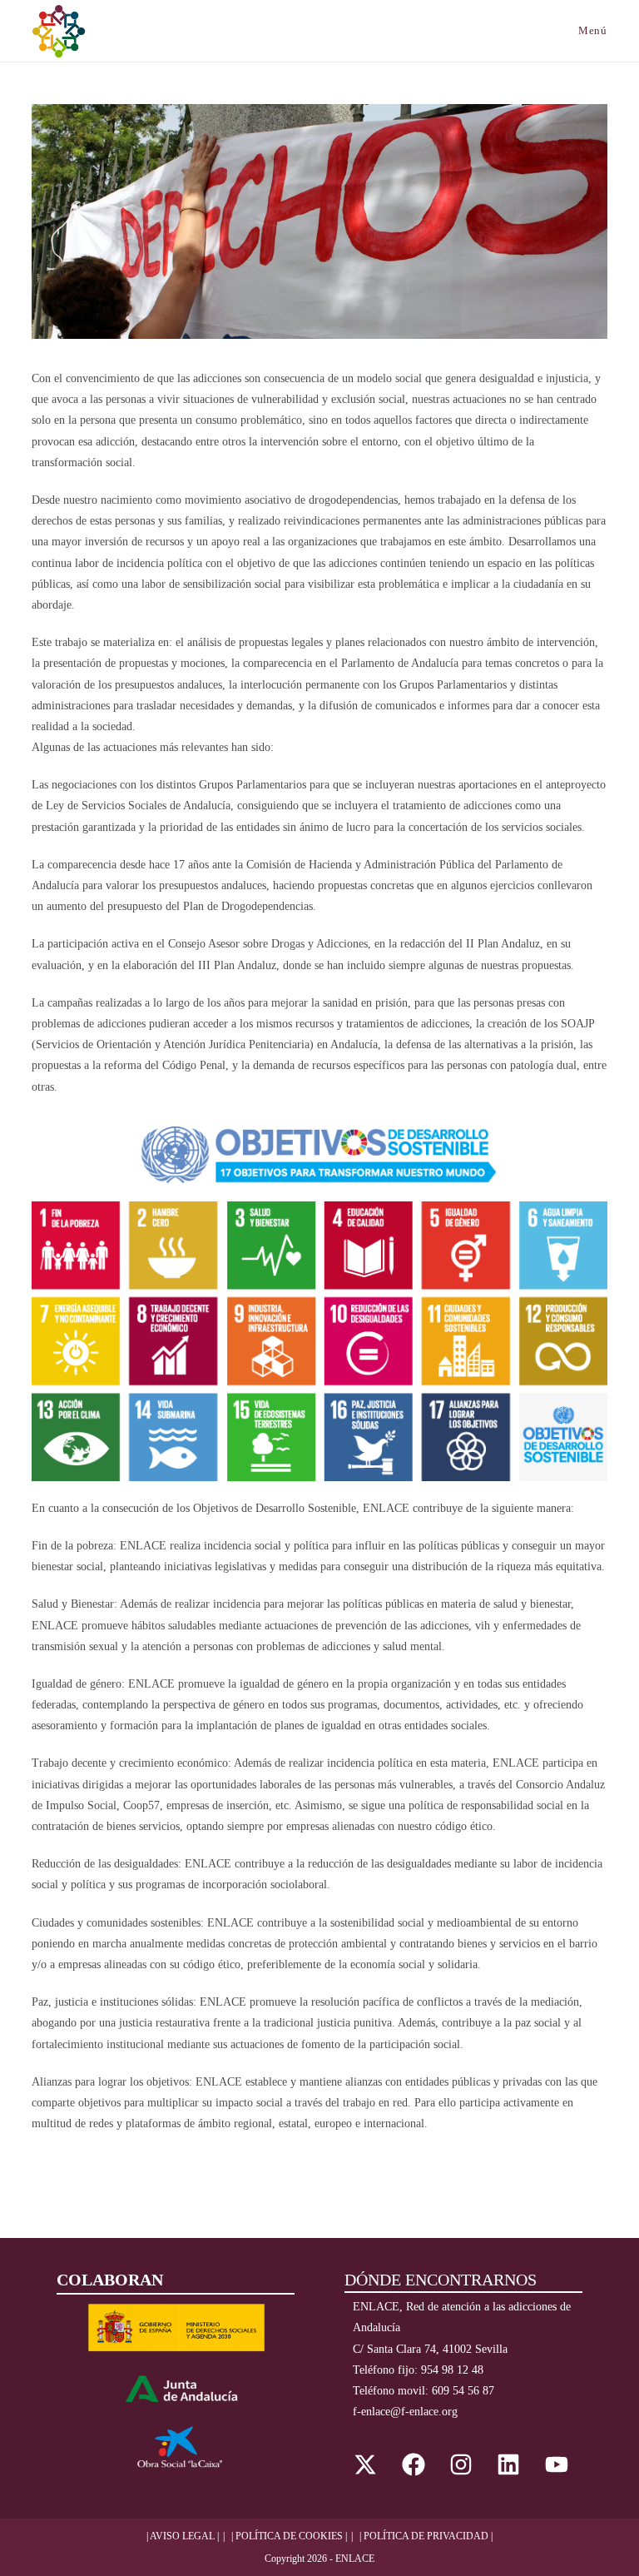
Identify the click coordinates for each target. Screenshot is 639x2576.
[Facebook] (413, 2464)
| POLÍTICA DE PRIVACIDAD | (426, 2536)
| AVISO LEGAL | (183, 2536)
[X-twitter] (365, 2464)
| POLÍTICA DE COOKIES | (289, 2536)
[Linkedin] (508, 2464)
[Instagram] (461, 2464)
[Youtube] (557, 2464)
